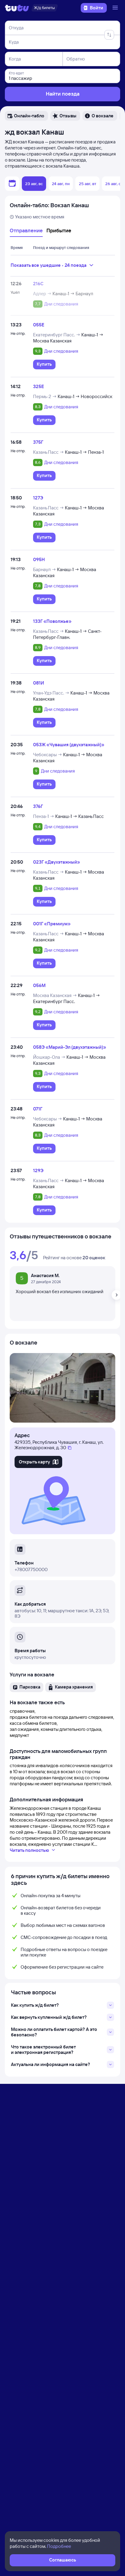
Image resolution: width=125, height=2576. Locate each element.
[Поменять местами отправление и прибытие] (109, 35)
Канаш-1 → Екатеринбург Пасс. (67, 998)
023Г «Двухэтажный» (57, 862)
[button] (26, 116)
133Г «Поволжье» (52, 621)
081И (39, 683)
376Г (38, 806)
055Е (39, 325)
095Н (39, 559)
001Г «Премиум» (52, 924)
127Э (38, 498)
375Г (38, 442)
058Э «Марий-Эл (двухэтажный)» (70, 1047)
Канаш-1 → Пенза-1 (84, 452)
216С (38, 284)
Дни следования (61, 304)
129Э (38, 1170)
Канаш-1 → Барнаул (73, 294)
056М (39, 985)
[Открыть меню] (116, 8)
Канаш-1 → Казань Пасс (79, 816)
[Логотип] (17, 8)
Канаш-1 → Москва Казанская (68, 338)
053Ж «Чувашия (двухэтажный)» (69, 745)
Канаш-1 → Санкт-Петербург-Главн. (67, 634)
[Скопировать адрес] (70, 1448)
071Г (38, 1109)
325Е (39, 386)
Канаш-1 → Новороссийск (85, 396)
